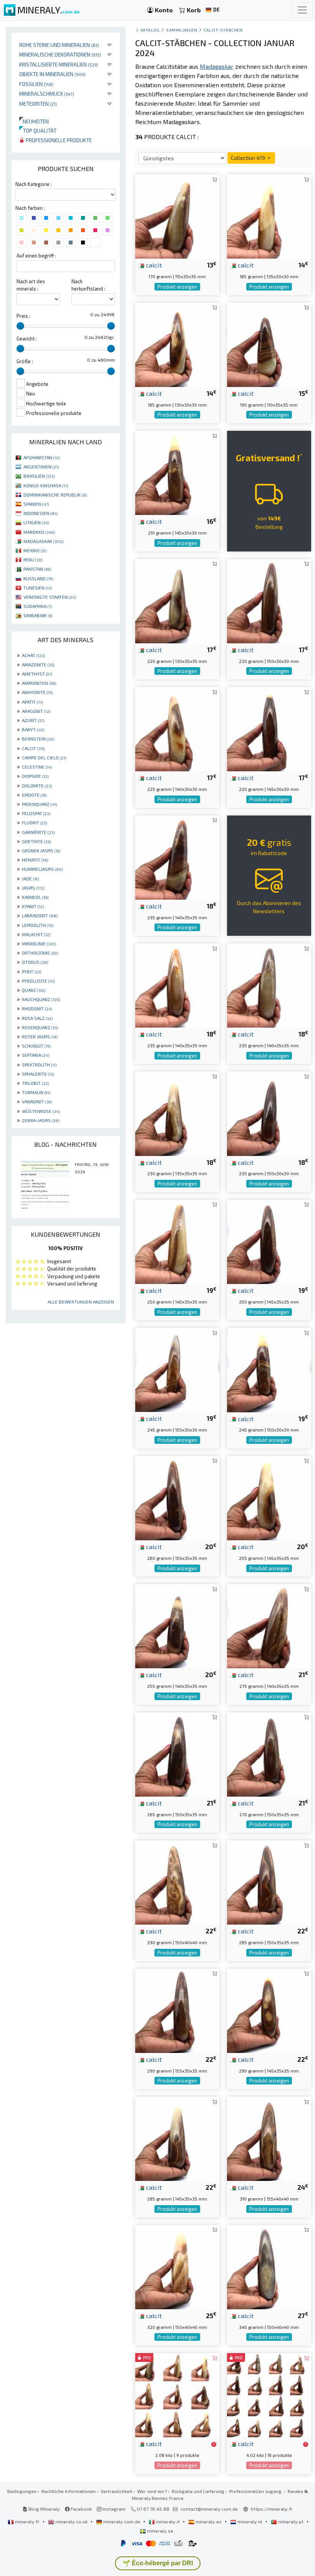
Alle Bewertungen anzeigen (81, 1302)
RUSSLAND (38, 578)
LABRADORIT (40, 915)
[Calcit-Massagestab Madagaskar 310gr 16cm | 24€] (269, 2138)
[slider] (20, 326)
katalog (150, 30)
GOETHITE (36, 841)
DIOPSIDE (35, 776)
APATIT (32, 702)
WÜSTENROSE (41, 1111)
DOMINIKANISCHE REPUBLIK (55, 495)
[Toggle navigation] (302, 10)
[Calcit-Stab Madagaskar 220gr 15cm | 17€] (269, 600)
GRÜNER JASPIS (41, 850)
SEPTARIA (36, 1055)
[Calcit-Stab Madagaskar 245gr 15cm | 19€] (269, 1369)
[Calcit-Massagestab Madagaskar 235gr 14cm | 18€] (177, 984)
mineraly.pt (291, 2521)
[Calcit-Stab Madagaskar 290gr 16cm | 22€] (177, 2010)
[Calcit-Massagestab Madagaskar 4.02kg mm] (269, 2394)
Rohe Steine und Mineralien (59, 45)
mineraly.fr (27, 2521)
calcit (153, 265)
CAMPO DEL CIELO (44, 757)
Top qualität (38, 130)
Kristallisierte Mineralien (59, 64)
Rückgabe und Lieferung (198, 2491)
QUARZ (34, 990)
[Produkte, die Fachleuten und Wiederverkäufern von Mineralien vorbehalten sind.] (214, 2444)
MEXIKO (35, 550)
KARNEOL (35, 897)
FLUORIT (34, 822)
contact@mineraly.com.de (209, 2509)
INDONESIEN (41, 513)
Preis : (23, 316)
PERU (33, 560)
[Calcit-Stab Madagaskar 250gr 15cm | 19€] (177, 1241)
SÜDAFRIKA (38, 606)
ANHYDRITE (37, 692)
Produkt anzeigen (177, 287)
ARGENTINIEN (41, 467)
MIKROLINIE (39, 943)
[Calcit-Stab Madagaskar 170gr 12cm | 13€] (177, 216)
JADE (30, 879)
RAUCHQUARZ (41, 999)
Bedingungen (22, 2491)
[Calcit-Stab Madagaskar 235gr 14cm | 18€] (177, 856)
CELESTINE (37, 767)
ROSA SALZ (37, 1018)
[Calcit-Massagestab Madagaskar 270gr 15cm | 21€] (269, 1753)
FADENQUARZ (39, 804)
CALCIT (33, 748)
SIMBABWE (38, 615)
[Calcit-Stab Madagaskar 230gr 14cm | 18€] (177, 1113)
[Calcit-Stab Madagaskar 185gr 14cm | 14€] (269, 216)
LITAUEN (36, 522)
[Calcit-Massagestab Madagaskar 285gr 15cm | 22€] (269, 1882)
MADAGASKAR (43, 541)
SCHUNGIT (36, 1046)
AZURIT (33, 720)
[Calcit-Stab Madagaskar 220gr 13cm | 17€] (177, 600)
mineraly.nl (250, 2521)
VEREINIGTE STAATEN (50, 597)
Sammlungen (182, 30)
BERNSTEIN (38, 739)
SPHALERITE (38, 1074)
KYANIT (33, 906)
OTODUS (35, 962)
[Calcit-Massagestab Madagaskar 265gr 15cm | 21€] (177, 1753)
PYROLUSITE (38, 981)
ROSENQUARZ (40, 1027)
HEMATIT (35, 860)
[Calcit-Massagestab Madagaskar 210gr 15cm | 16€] (177, 472)
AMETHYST (37, 674)
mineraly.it (168, 2521)
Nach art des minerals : (31, 285)
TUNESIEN (38, 588)
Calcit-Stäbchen (223, 30)
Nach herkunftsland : (88, 285)
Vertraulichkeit (116, 2491)
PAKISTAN (37, 569)
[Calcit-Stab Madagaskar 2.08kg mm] (177, 2394)
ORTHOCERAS (40, 953)
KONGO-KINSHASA (46, 485)
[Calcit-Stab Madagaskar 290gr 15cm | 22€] (177, 1882)
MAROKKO (39, 532)
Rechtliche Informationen (69, 2491)
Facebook (81, 2509)
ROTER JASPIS (40, 1036)
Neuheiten (34, 121)
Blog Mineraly (44, 2509)
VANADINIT (37, 1101)
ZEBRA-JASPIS (41, 1120)
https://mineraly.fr (272, 2509)
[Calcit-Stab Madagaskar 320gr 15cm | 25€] (177, 2266)
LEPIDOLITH (38, 925)
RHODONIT (37, 1008)
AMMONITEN (39, 683)
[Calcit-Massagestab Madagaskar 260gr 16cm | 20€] (177, 1497)
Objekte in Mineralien (52, 74)
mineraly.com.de (122, 2521)
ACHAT (33, 655)
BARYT (33, 729)
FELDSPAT (36, 813)
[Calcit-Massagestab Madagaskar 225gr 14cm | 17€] (177, 728)
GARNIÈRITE (38, 832)
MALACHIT (36, 934)
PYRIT (31, 972)
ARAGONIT (36, 711)
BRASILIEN (39, 476)
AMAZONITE (38, 664)
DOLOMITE (37, 786)
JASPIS (33, 888)
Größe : (25, 361)
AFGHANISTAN (41, 457)
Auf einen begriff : (36, 256)
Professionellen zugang (256, 2491)
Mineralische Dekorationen (60, 54)
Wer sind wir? (152, 2491)
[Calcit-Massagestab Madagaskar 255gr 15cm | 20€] (269, 1497)
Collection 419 (249, 158)
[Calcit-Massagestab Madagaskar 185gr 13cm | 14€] (177, 344)
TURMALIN (36, 1092)
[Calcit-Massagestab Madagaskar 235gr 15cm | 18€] (269, 1113)
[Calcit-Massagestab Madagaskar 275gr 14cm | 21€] (269, 1625)
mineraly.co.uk (71, 2521)
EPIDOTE (34, 795)
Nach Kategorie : (34, 184)
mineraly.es (209, 2521)
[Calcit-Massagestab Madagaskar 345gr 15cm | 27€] (269, 2266)
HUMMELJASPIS (42, 869)
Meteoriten (38, 104)
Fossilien (36, 84)
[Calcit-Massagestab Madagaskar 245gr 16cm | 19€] (177, 1369)
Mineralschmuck (47, 94)
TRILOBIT (35, 1083)
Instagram (114, 2509)
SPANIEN (36, 504)
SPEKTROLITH (39, 1065)
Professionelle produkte (58, 140)
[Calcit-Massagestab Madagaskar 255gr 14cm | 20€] (177, 1625)
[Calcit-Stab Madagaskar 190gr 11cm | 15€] (269, 344)
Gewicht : (27, 339)
